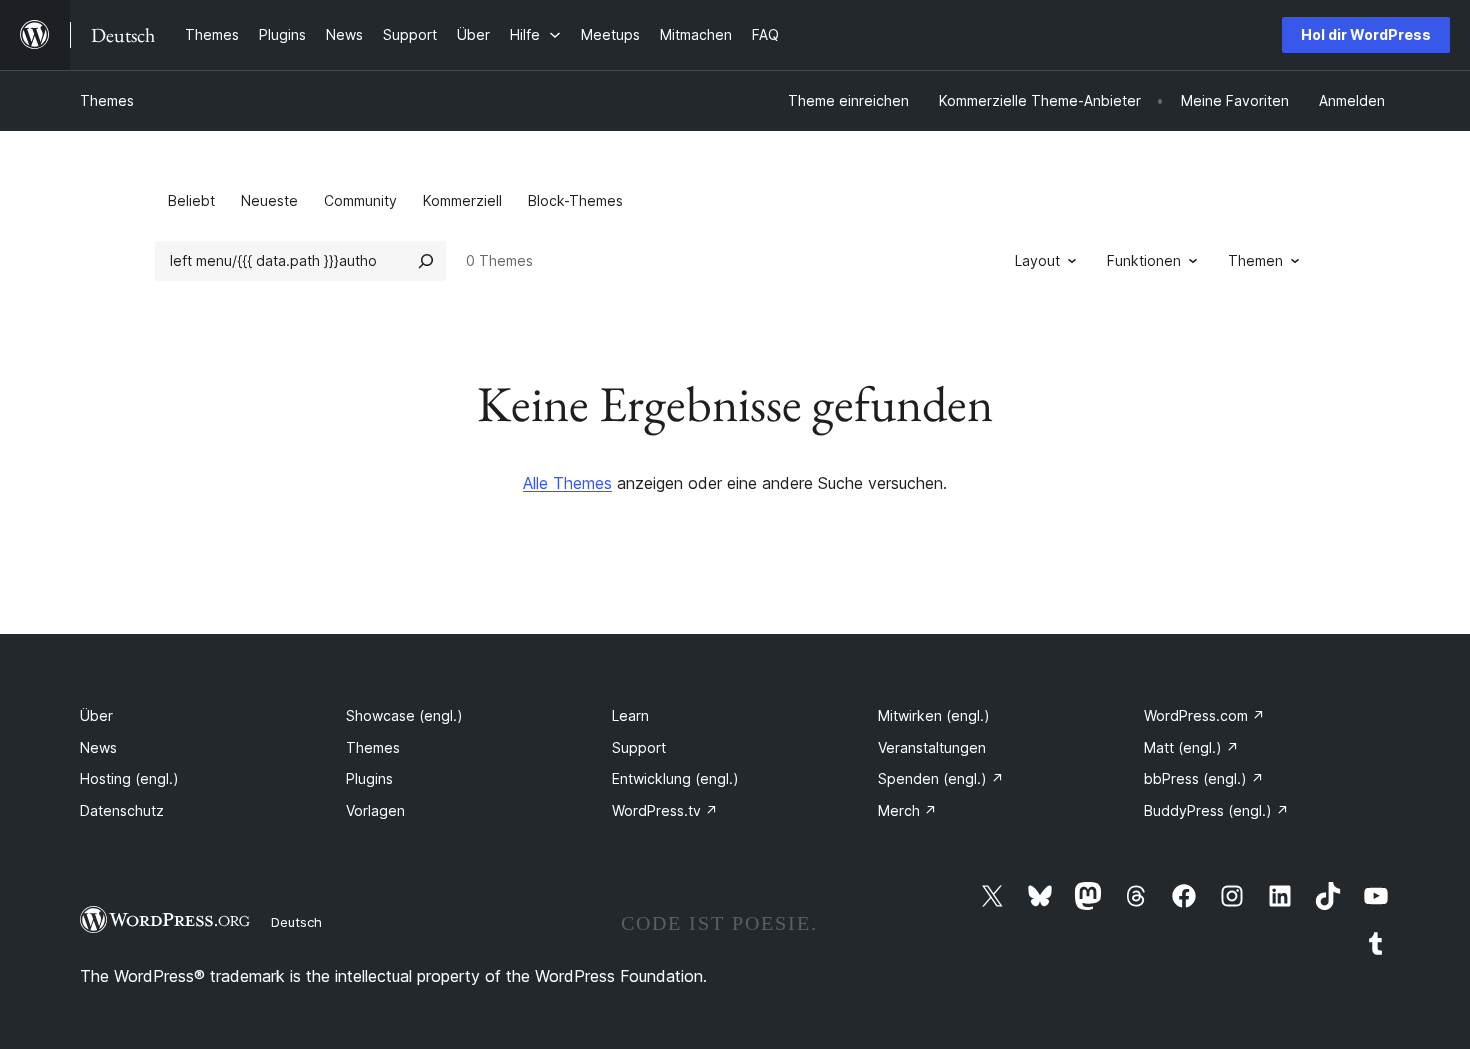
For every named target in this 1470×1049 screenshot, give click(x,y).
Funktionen (1144, 260)
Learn (630, 715)
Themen (1255, 260)
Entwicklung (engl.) (675, 778)
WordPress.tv (665, 810)
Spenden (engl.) (941, 778)
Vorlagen (375, 810)
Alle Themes (567, 483)
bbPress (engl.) (1204, 778)
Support (639, 747)
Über (96, 715)
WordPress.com (1204, 715)
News (98, 747)
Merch (907, 810)
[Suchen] (426, 261)
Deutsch (296, 922)
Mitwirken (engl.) (934, 715)
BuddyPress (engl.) (1216, 810)
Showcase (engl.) (404, 715)
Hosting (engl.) (129, 778)
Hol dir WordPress (1366, 34)
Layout (1037, 260)
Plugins (369, 778)
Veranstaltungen (932, 747)
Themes (107, 100)
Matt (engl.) (1191, 747)
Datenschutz (122, 810)
